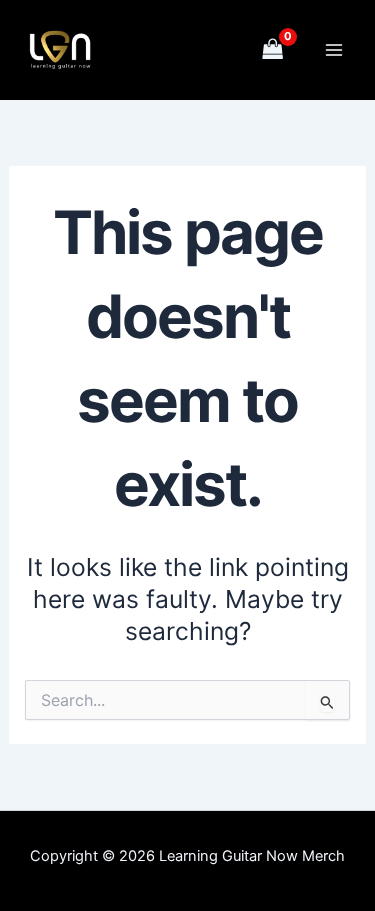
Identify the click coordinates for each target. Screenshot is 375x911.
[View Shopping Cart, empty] (273, 50)
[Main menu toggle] (333, 50)
